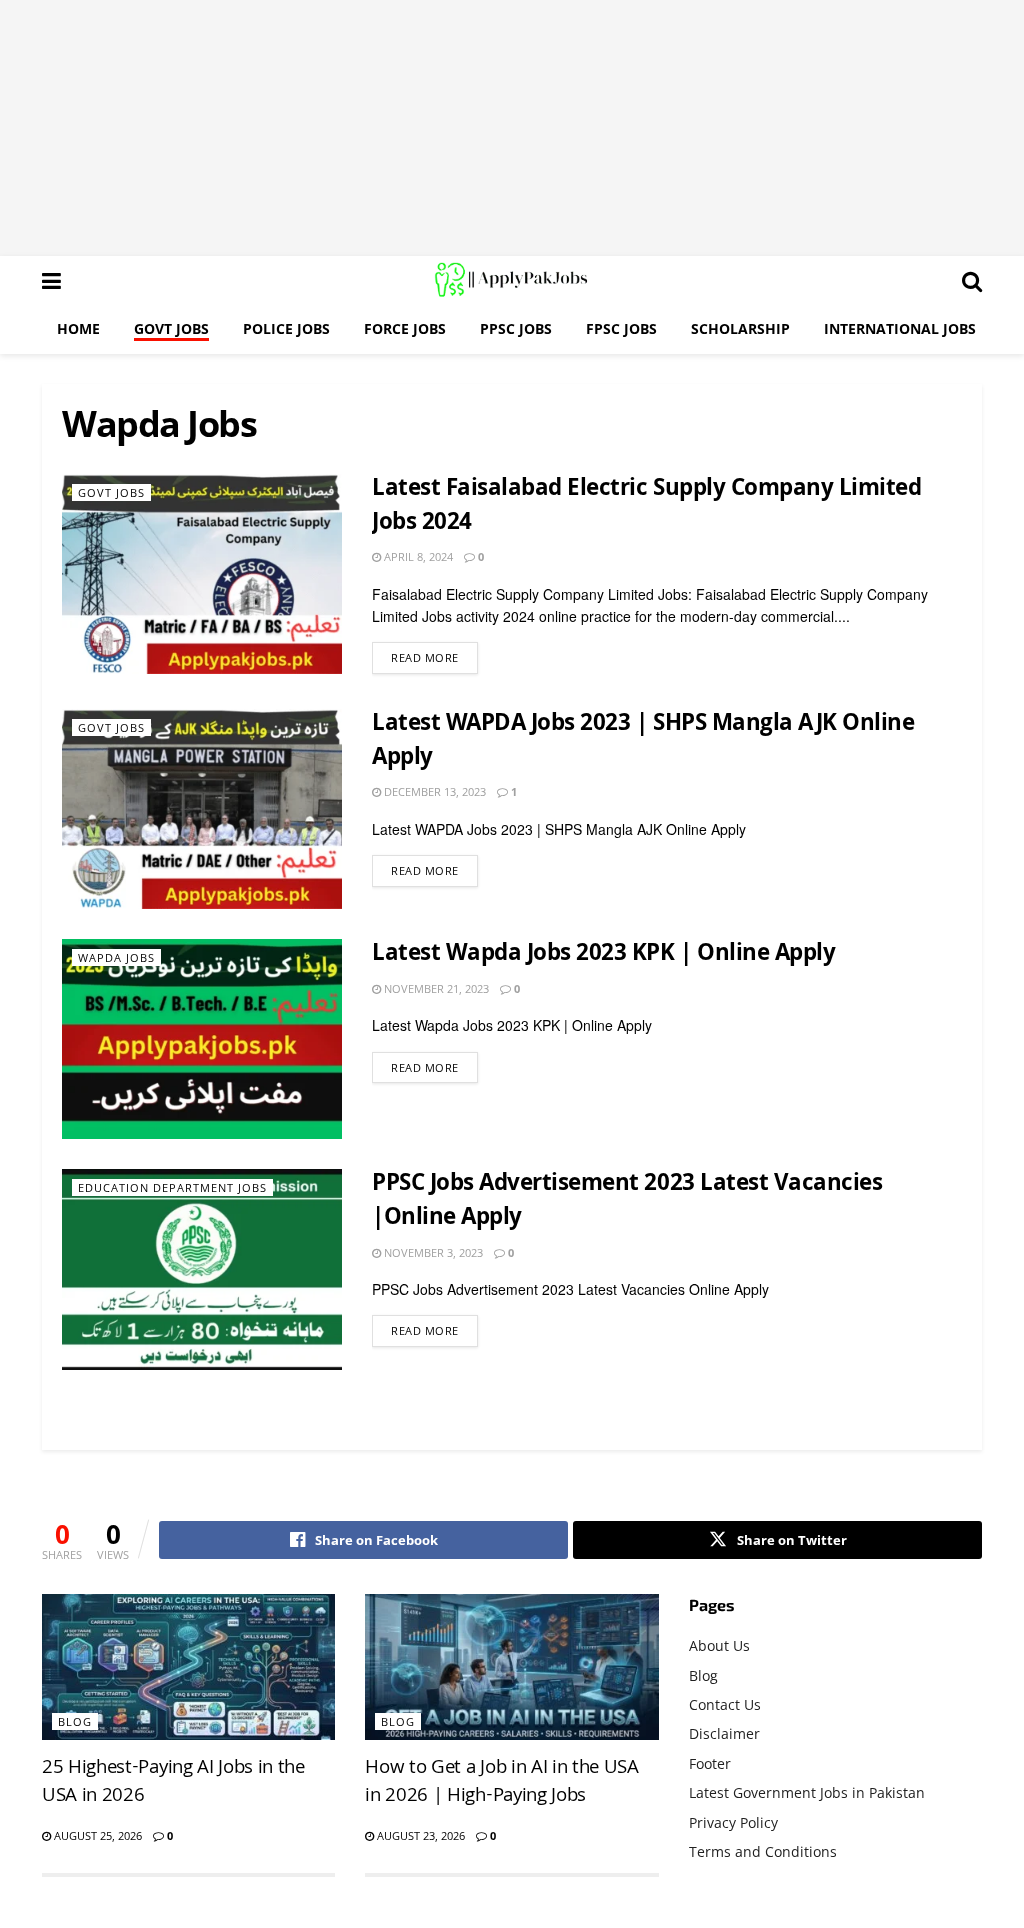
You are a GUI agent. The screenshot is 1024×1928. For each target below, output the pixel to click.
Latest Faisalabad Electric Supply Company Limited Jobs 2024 (646, 507)
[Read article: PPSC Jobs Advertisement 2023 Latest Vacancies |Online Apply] (202, 1269)
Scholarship (740, 328)
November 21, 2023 (435, 988)
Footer (710, 1763)
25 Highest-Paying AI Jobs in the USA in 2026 (173, 1783)
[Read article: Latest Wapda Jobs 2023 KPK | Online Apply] (202, 1039)
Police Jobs (286, 328)
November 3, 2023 (432, 1252)
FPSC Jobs (621, 328)
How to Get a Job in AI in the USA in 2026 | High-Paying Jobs (501, 1783)
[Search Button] (972, 280)
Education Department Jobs (172, 1187)
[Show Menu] (51, 280)
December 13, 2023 (433, 791)
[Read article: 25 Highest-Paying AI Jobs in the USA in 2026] (188, 1667)
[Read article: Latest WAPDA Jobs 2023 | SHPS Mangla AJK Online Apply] (202, 809)
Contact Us (725, 1704)
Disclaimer (724, 1733)
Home (78, 328)
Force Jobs (405, 328)
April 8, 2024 (417, 556)
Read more (434, 657)
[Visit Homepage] (512, 280)
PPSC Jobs (516, 328)
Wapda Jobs (116, 957)
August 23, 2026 (419, 1835)
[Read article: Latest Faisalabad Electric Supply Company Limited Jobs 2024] (202, 574)
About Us (719, 1645)
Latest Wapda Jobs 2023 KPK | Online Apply (603, 955)
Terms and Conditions (763, 1851)
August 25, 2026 (96, 1835)
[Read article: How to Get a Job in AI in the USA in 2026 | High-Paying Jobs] (511, 1667)
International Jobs (900, 328)
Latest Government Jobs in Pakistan (807, 1792)
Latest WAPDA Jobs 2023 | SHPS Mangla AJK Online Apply (643, 742)
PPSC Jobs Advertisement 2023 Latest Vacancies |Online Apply (627, 1202)
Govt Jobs (171, 328)
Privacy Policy (733, 1822)
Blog (75, 1721)
